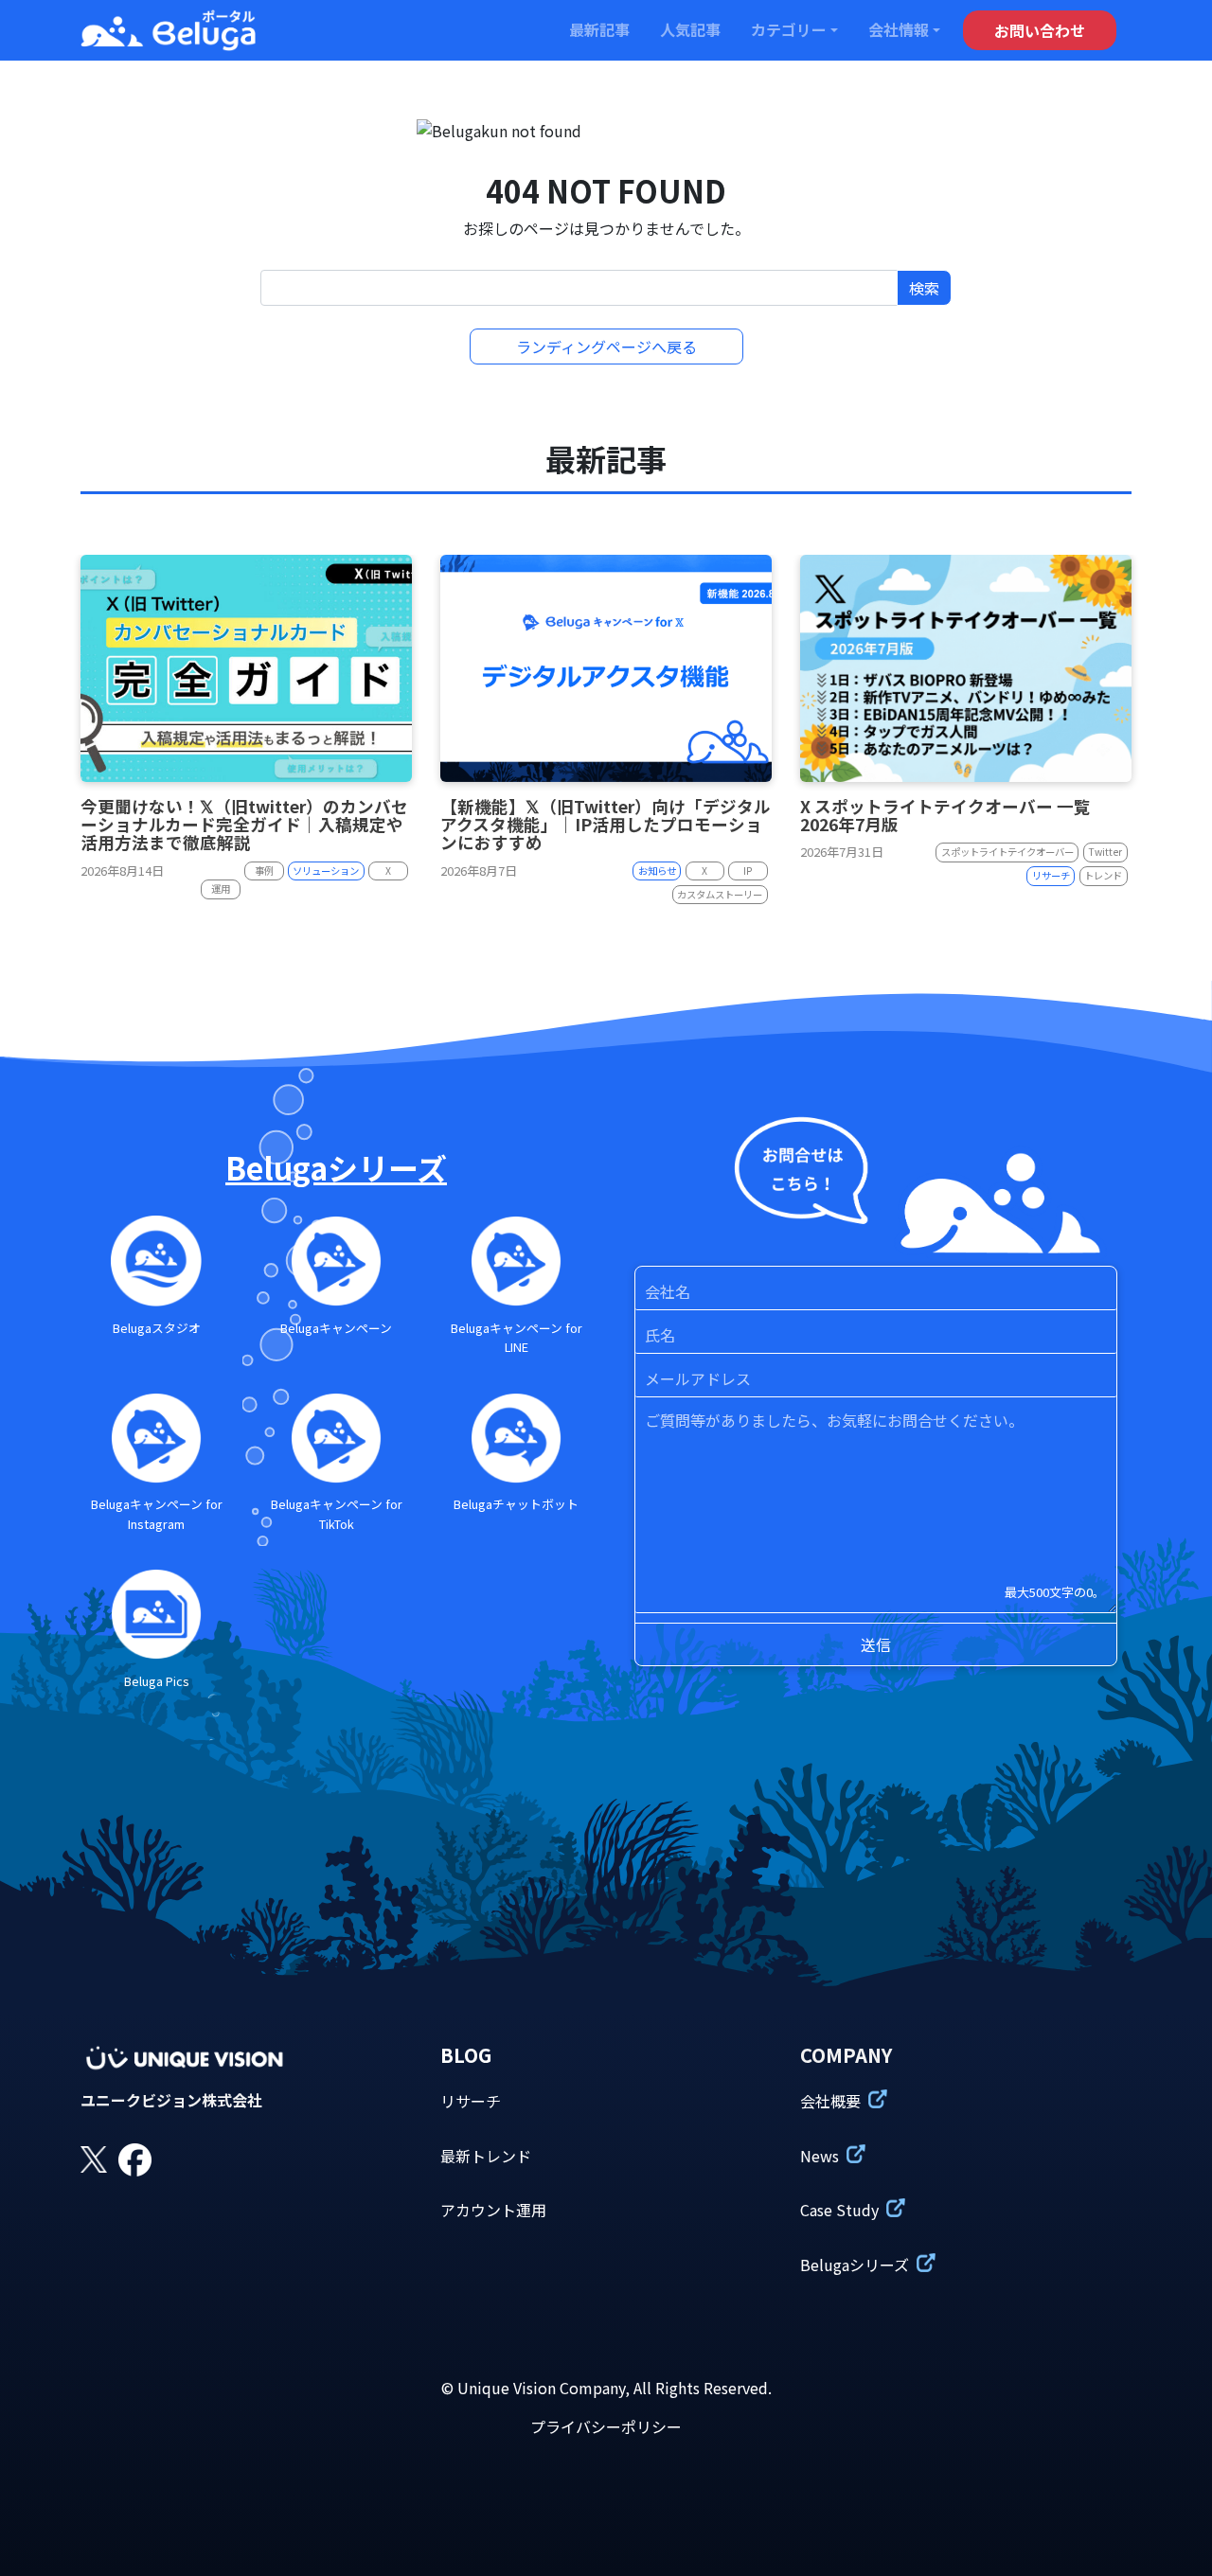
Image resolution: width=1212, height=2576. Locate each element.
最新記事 (599, 29)
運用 (221, 888)
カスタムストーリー (720, 894)
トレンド (1103, 875)
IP (748, 871)
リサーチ (1051, 875)
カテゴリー (789, 29)
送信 (876, 1644)
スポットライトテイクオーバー (1007, 852)
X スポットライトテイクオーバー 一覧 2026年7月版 (945, 815)
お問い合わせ (1040, 30)
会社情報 (899, 29)
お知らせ (657, 871)
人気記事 (690, 29)
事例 (264, 871)
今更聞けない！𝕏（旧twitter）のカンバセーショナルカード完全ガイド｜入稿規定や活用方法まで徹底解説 (244, 825)
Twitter (1105, 852)
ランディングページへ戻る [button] (606, 346)
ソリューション (326, 871)
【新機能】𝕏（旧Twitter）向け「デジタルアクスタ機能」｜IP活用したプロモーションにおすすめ (606, 825)
